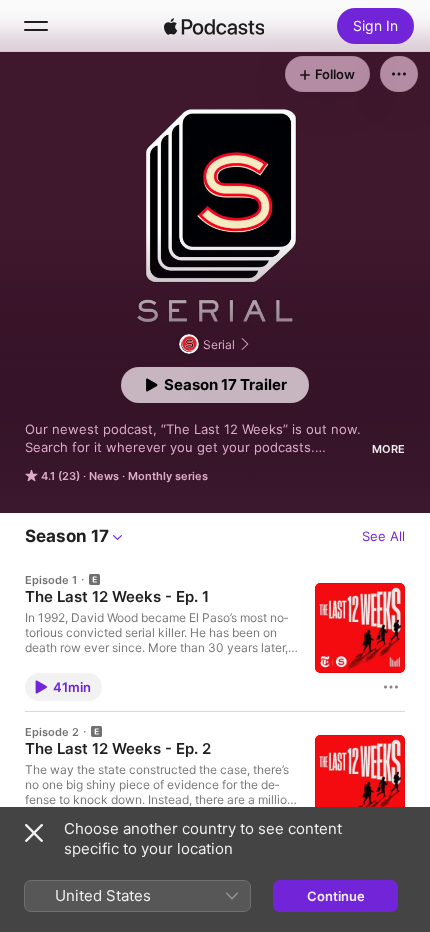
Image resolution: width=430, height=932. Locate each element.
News (104, 476)
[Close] (34, 833)
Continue (336, 896)
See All (383, 536)
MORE (388, 449)
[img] (214, 26)
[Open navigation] (36, 26)
